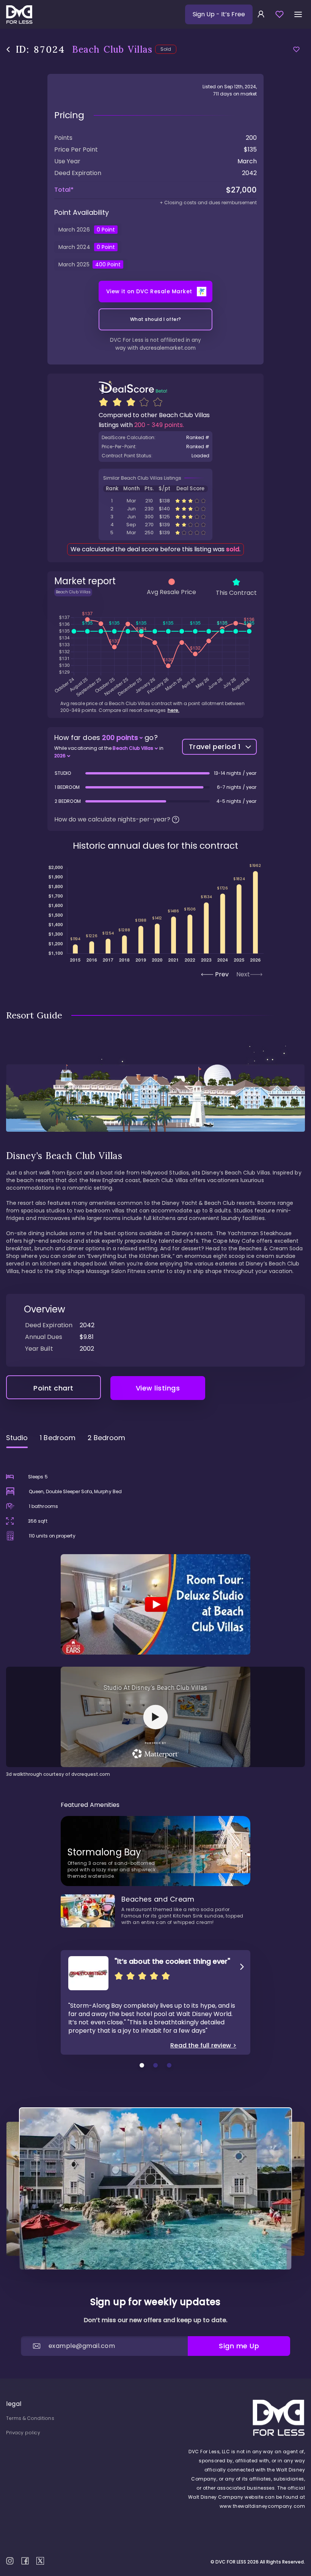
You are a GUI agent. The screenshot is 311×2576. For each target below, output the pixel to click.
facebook (25, 2561)
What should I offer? (156, 319)
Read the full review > (203, 2046)
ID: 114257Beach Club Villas (155, 501)
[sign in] (261, 14)
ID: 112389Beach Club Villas (155, 517)
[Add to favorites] (296, 49)
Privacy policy (23, 2433)
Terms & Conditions (30, 2418)
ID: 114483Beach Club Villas (155, 509)
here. (174, 710)
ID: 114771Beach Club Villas (155, 525)
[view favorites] (280, 14)
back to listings (8, 49)
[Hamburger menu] (298, 14)
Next (243, 974)
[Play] (155, 1604)
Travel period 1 (215, 747)
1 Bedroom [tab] (58, 1438)
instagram (10, 2561)
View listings (158, 1388)
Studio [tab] (17, 1438)
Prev (222, 974)
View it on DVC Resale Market (149, 291)
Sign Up (219, 14)
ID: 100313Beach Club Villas (155, 533)
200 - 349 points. (159, 425)
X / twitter (40, 2561)
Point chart (53, 1388)
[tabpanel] (155, 1616)
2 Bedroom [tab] (107, 1438)
